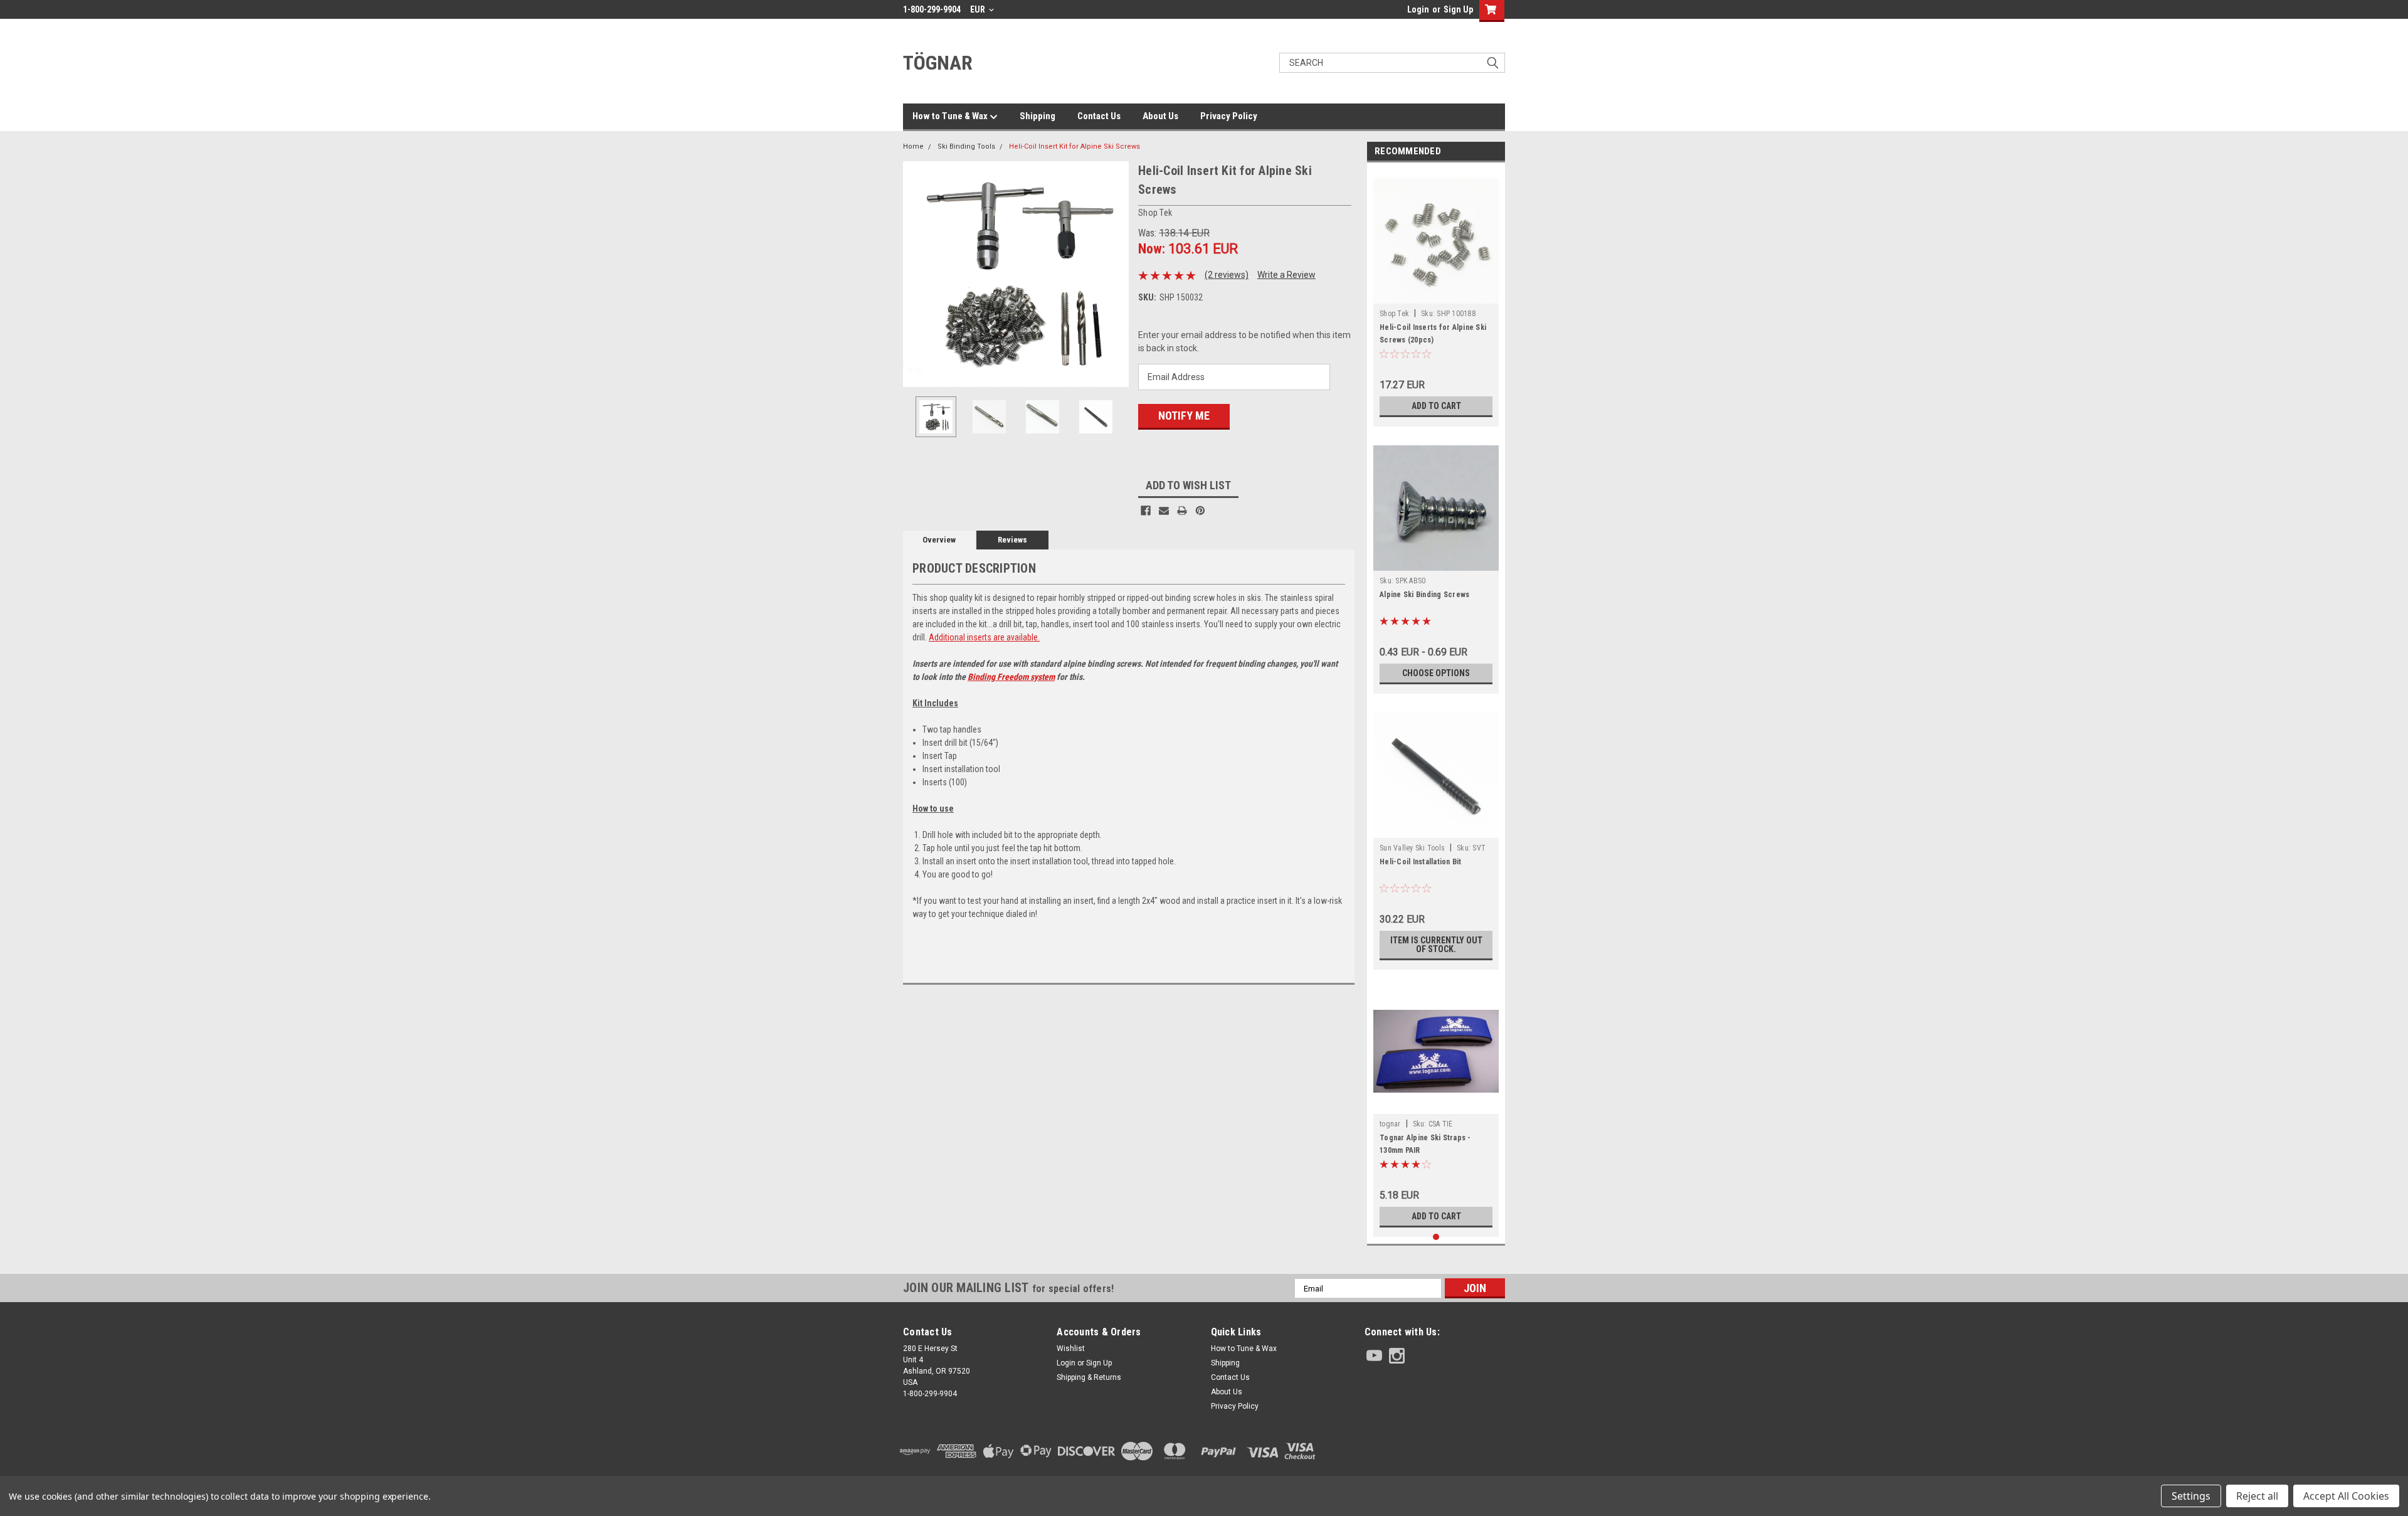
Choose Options (1436, 673)
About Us (1160, 116)
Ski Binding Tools (966, 146)
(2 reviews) (1227, 275)
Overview (939, 540)
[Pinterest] (1200, 511)
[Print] (1182, 511)
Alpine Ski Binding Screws (1424, 595)
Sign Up (1458, 9)
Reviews (1012, 540)
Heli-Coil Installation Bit (1421, 862)
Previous (916, 274)
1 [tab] (1436, 1237)
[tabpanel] (1436, 298)
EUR (979, 9)
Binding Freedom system (1011, 677)
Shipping (1038, 116)
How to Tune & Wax (951, 116)
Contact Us (1099, 116)
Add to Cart (1436, 406)
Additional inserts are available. (984, 637)
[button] (1435, 1451)
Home (913, 146)
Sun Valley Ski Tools (1412, 848)
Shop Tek (1394, 314)
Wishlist (1071, 1349)
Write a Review (1286, 275)
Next (1116, 274)
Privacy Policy (1229, 116)
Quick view (1436, 1105)
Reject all (2257, 1496)
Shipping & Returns (1089, 1377)
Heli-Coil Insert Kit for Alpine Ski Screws (1075, 146)
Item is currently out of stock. (1436, 945)
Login (1418, 9)
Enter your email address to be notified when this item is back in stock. (1244, 342)
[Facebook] (1146, 511)
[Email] (1164, 511)
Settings (2191, 1496)
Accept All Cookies (2346, 1496)
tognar (1390, 1124)
